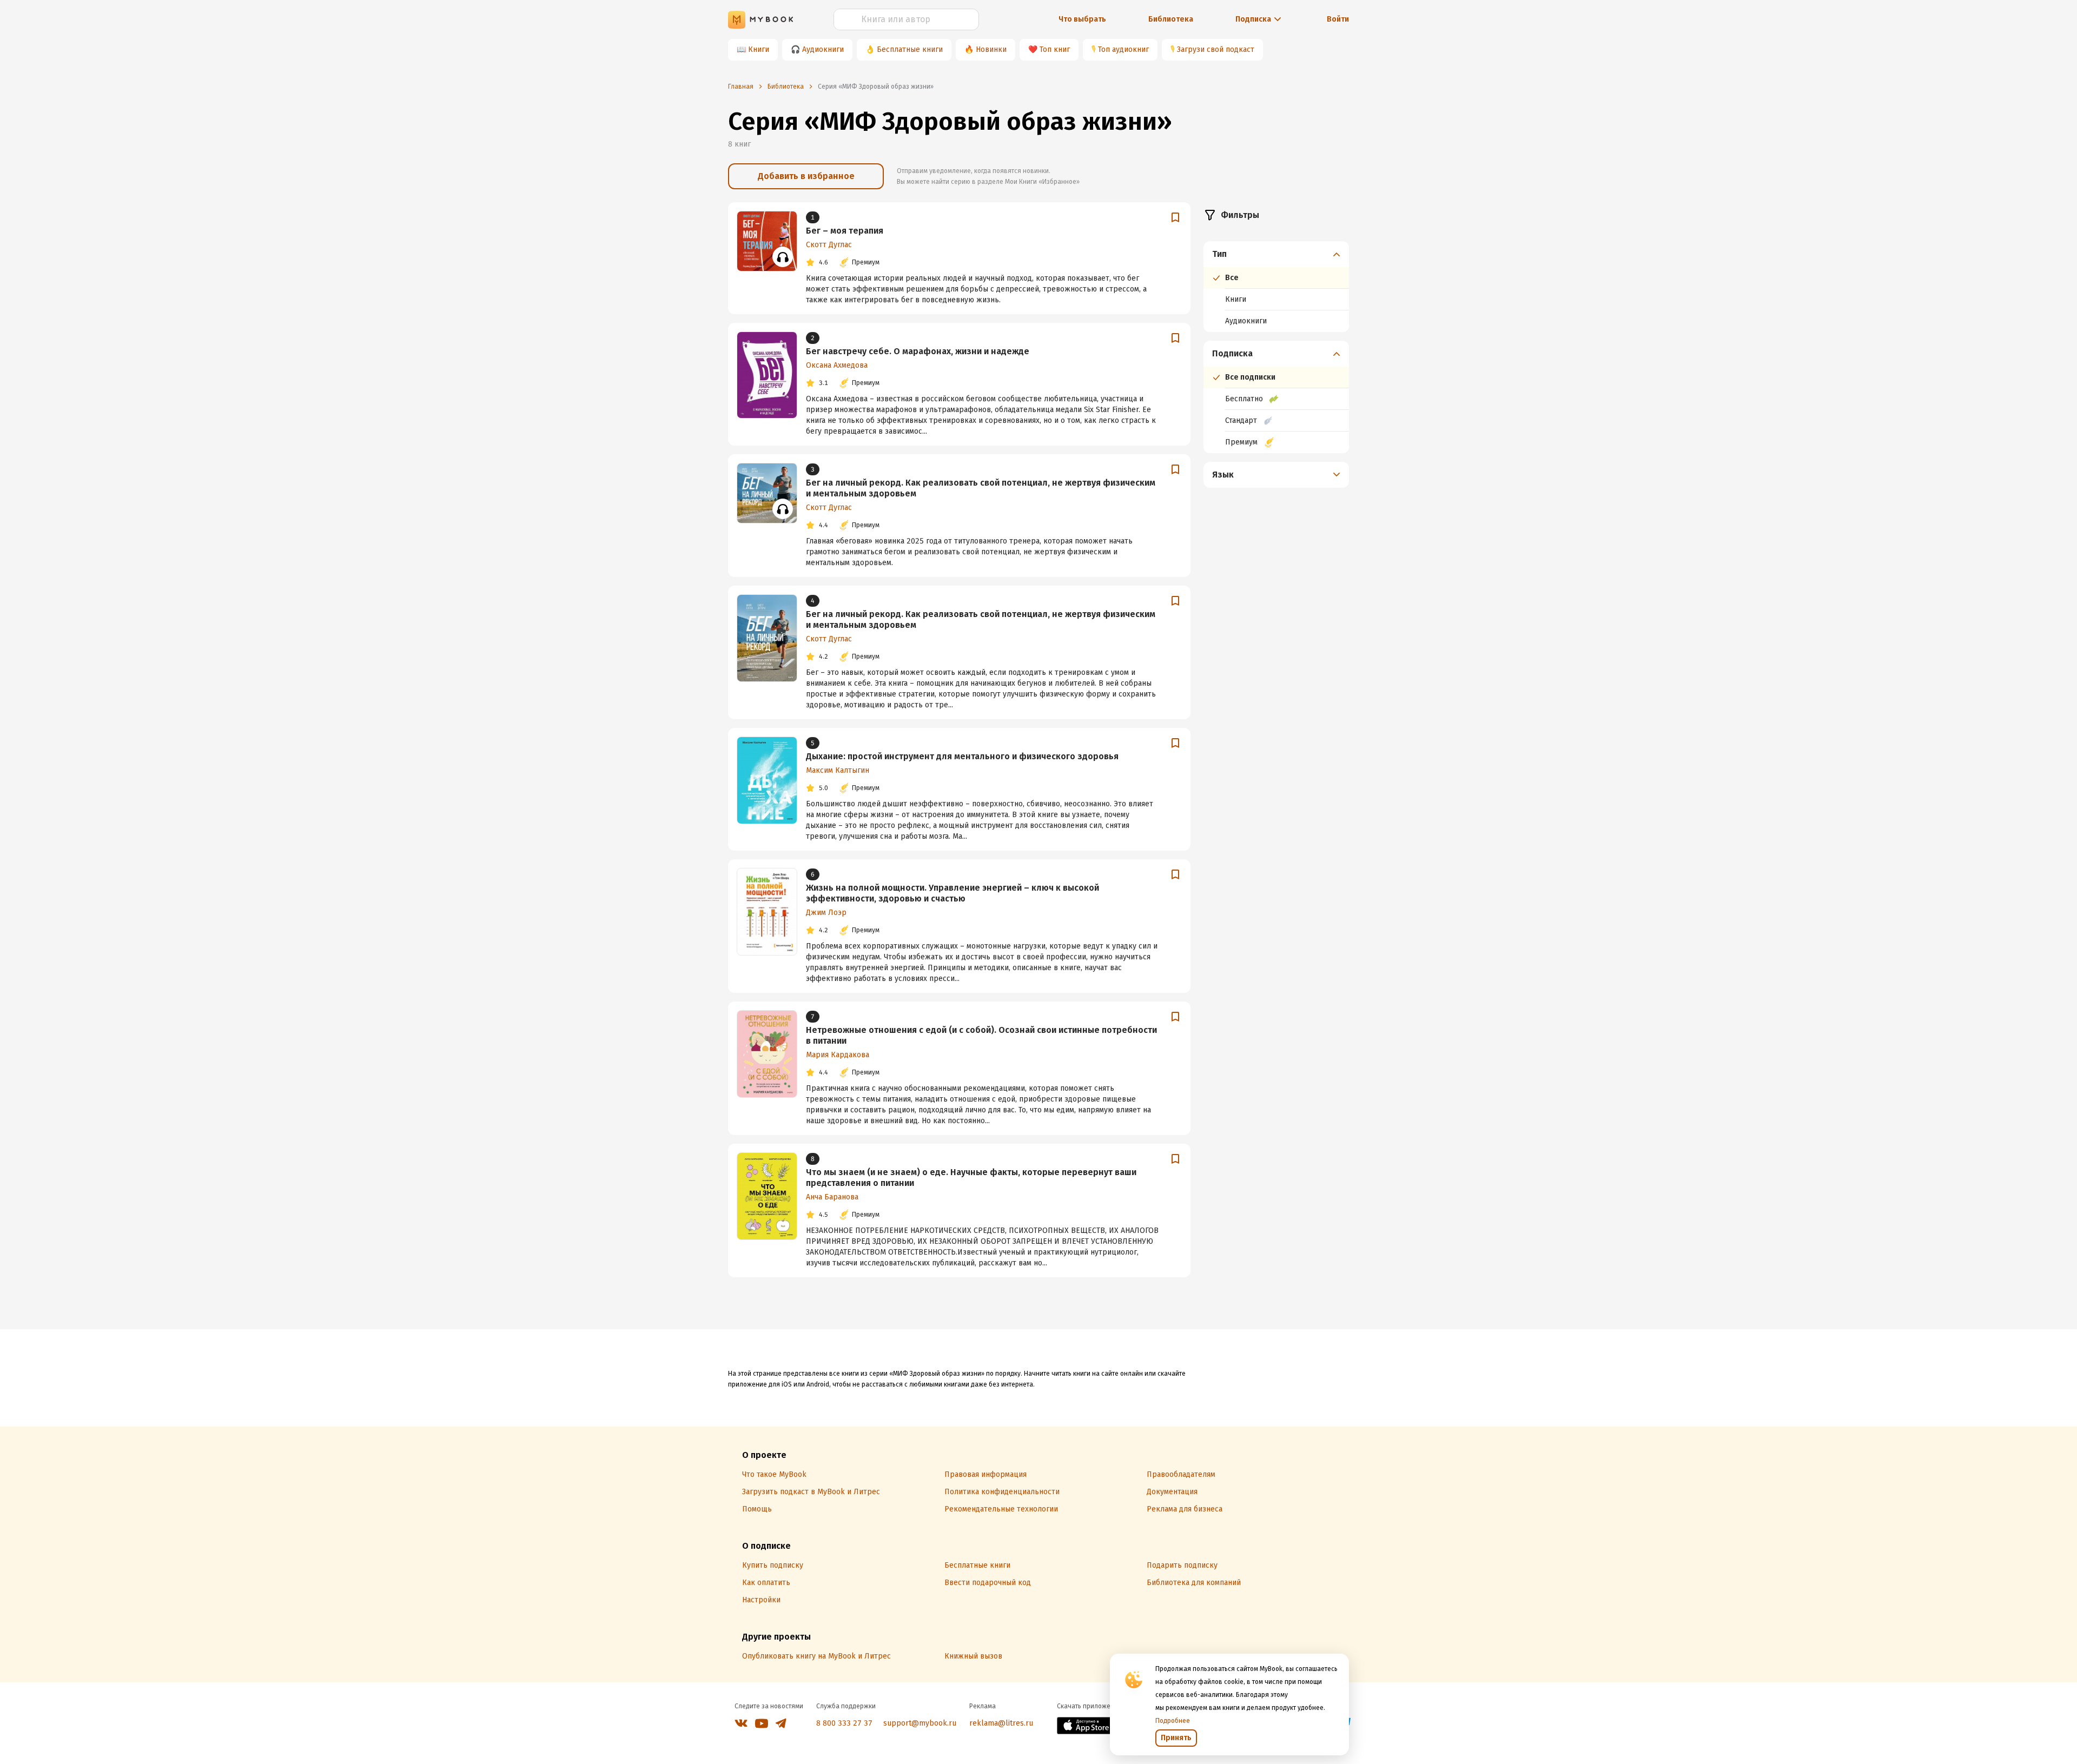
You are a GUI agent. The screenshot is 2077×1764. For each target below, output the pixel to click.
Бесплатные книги (910, 49)
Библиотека (1171, 19)
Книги (759, 49)
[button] (1276, 254)
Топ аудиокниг (1123, 49)
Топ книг (1055, 49)
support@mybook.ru (920, 1723)
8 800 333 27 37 (844, 1723)
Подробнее (1173, 1721)
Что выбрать (1082, 19)
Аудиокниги (823, 49)
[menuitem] (1276, 287)
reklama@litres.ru (1001, 1723)
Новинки (991, 49)
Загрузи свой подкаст (1216, 49)
